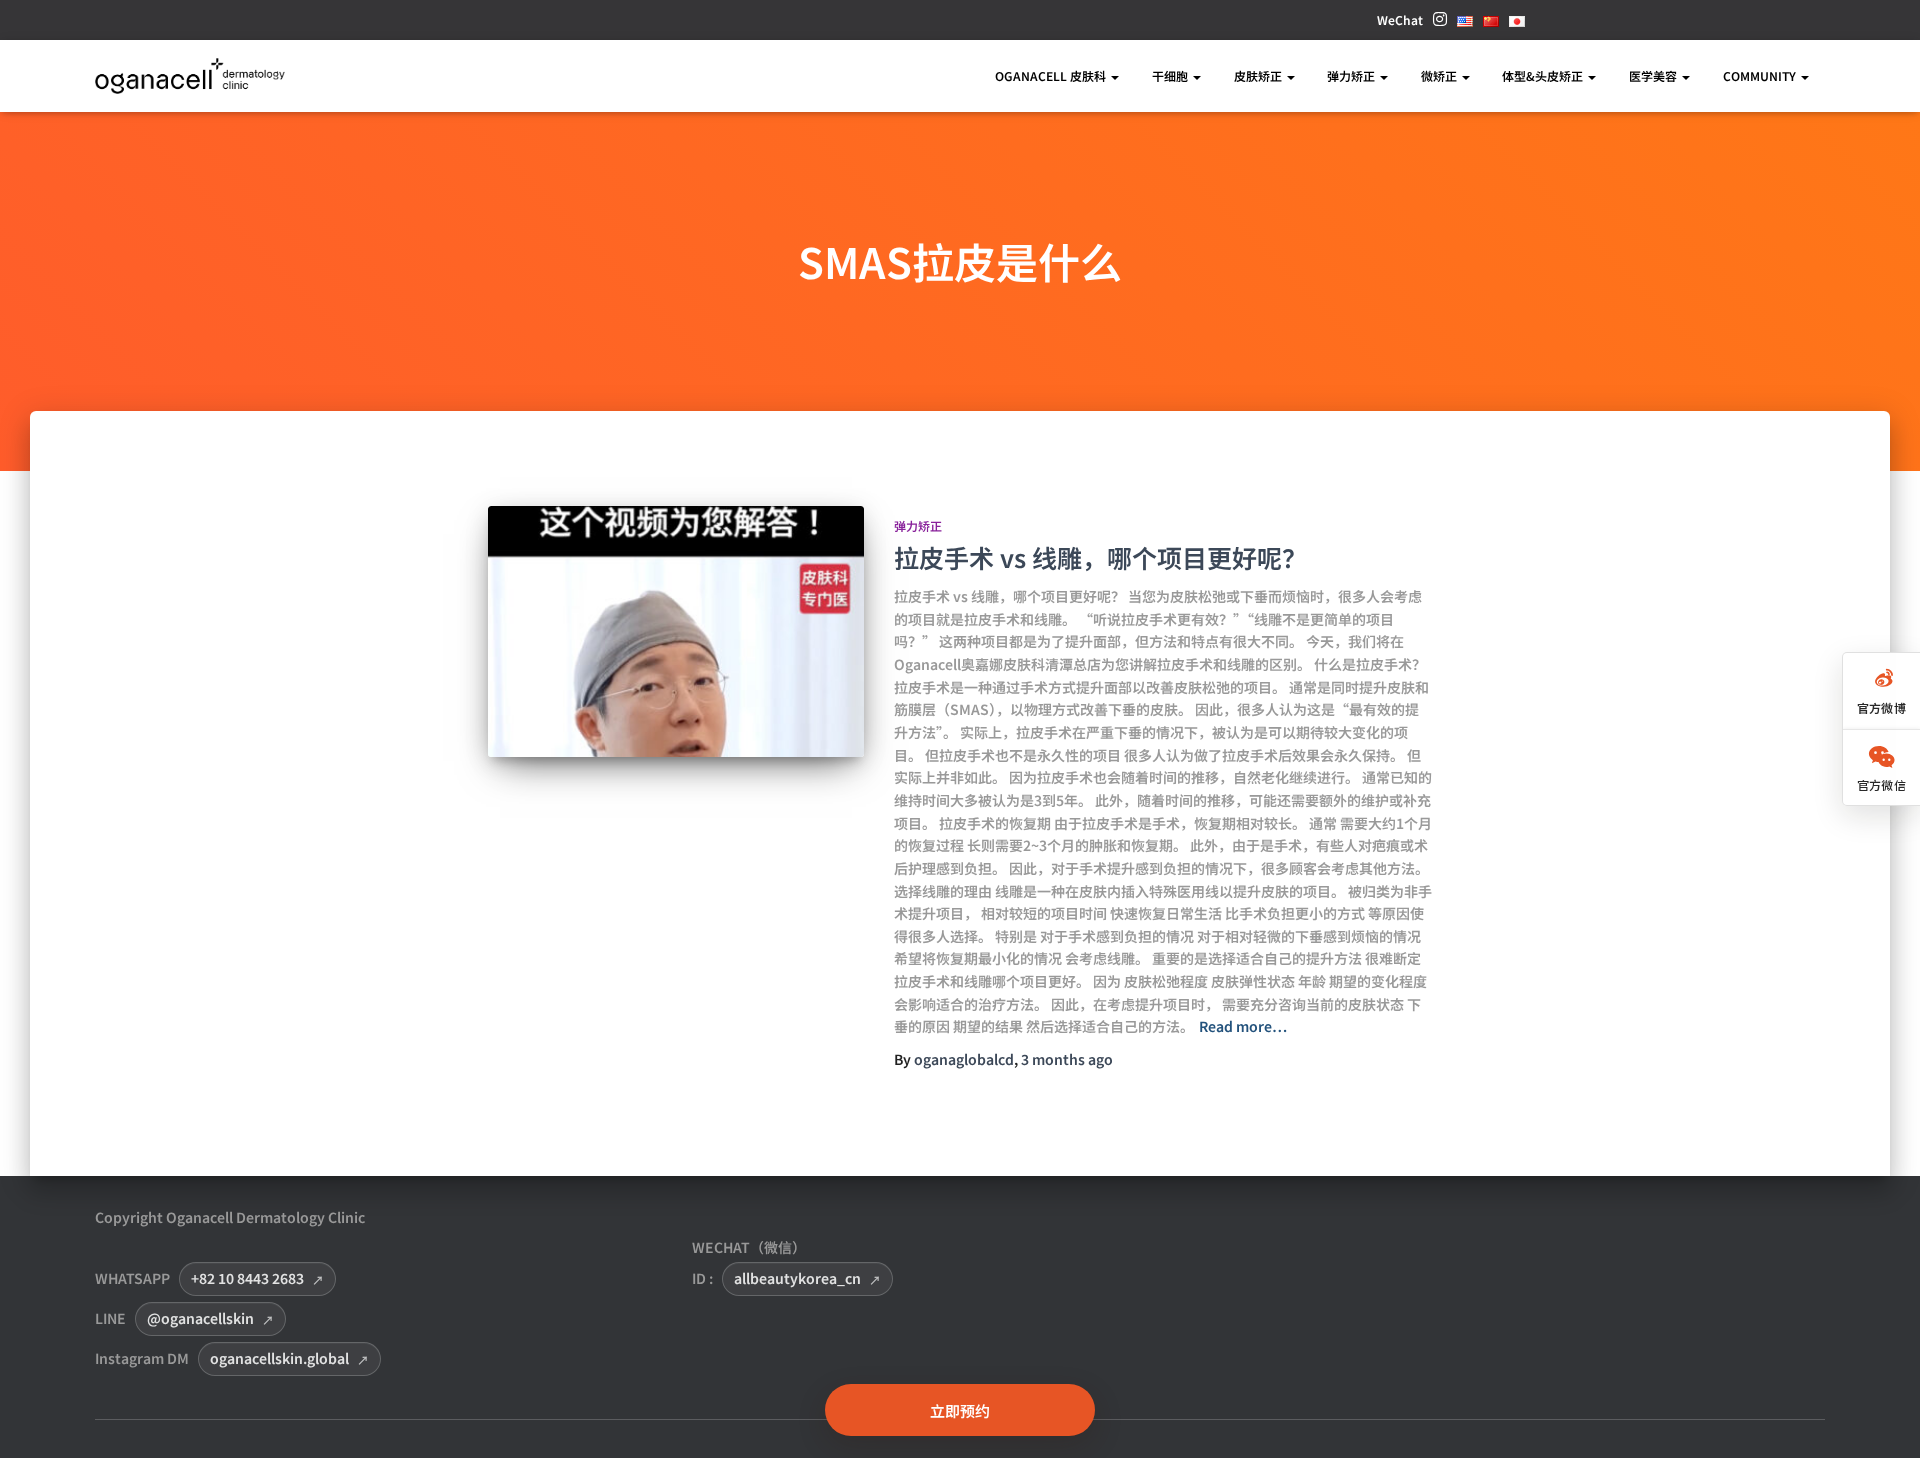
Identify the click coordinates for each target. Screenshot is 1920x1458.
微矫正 (1440, 75)
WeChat (1400, 19)
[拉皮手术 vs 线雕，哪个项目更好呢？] (676, 631)
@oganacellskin (200, 1318)
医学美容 (1654, 75)
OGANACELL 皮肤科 (1052, 75)
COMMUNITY (1761, 75)
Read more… (1243, 1026)
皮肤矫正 (1259, 75)
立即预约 (960, 1410)
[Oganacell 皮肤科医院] (190, 76)
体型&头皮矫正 (1544, 75)
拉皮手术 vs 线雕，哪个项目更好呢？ (1100, 557)
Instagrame (1440, 25)
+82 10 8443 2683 (247, 1278)
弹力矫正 (1352, 75)
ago (1067, 1059)
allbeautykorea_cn (797, 1278)
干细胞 (1171, 75)
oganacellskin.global (279, 1358)
